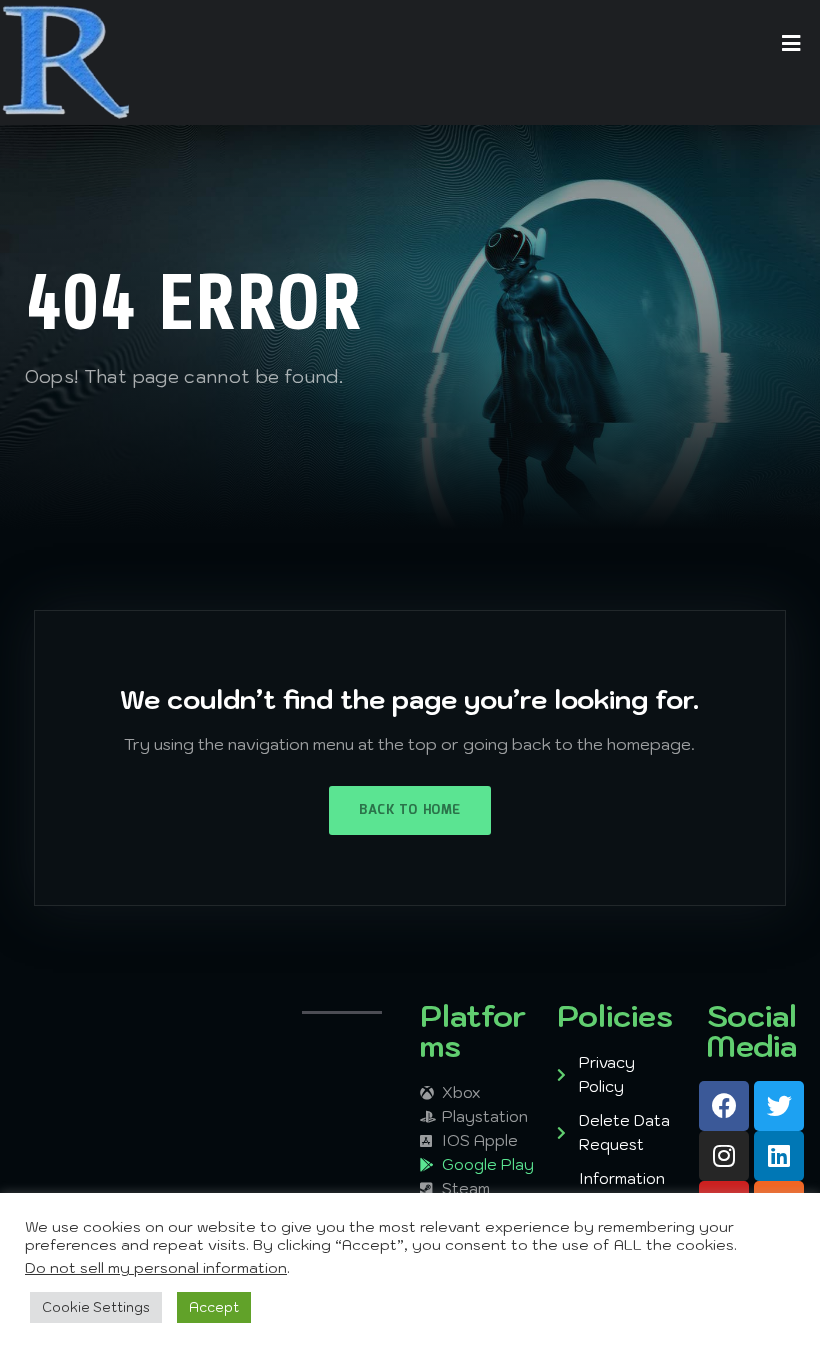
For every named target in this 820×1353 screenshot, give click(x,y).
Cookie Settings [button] (96, 1307)
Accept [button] (214, 1307)
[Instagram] (724, 1156)
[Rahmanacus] (66, 62)
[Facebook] (724, 1106)
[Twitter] (779, 1106)
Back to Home (409, 810)
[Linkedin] (779, 1156)
